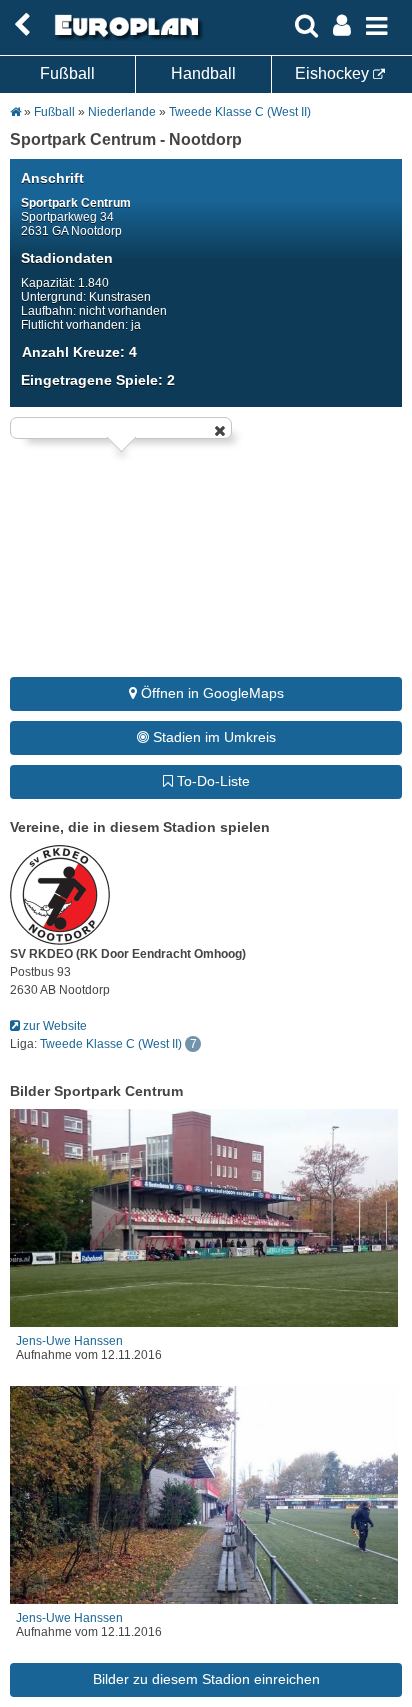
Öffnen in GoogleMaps (210, 693)
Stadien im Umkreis (212, 737)
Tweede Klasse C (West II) (240, 112)
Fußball (67, 73)
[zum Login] (22, 25)
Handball (203, 73)
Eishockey (334, 73)
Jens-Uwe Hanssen (69, 1341)
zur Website (53, 1026)
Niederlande (123, 112)
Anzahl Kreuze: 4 (79, 352)
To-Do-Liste (211, 781)
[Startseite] (124, 37)
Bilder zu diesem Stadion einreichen (206, 1679)
